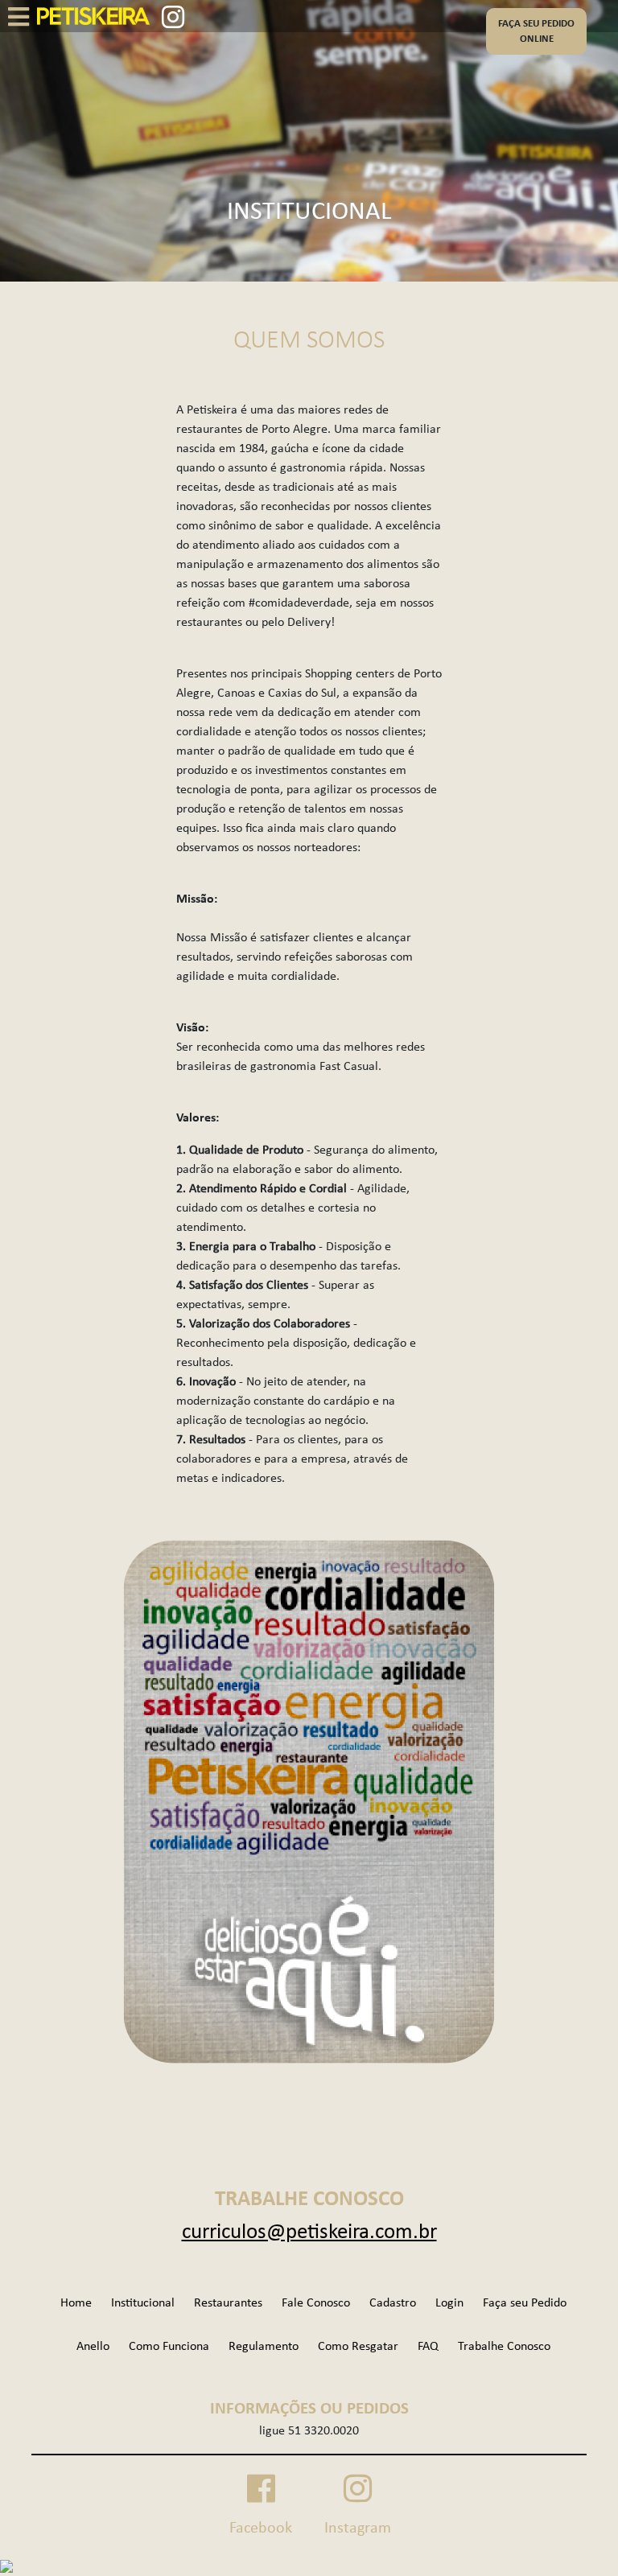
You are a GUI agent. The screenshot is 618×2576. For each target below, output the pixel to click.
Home (76, 2303)
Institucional (143, 2303)
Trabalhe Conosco (504, 2347)
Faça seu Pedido (525, 2303)
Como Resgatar (358, 2347)
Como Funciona (169, 2347)
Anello (93, 2347)
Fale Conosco (316, 2303)
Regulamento (264, 2347)
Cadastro (393, 2303)
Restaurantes (228, 2303)
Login (449, 2303)
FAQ (428, 2347)
